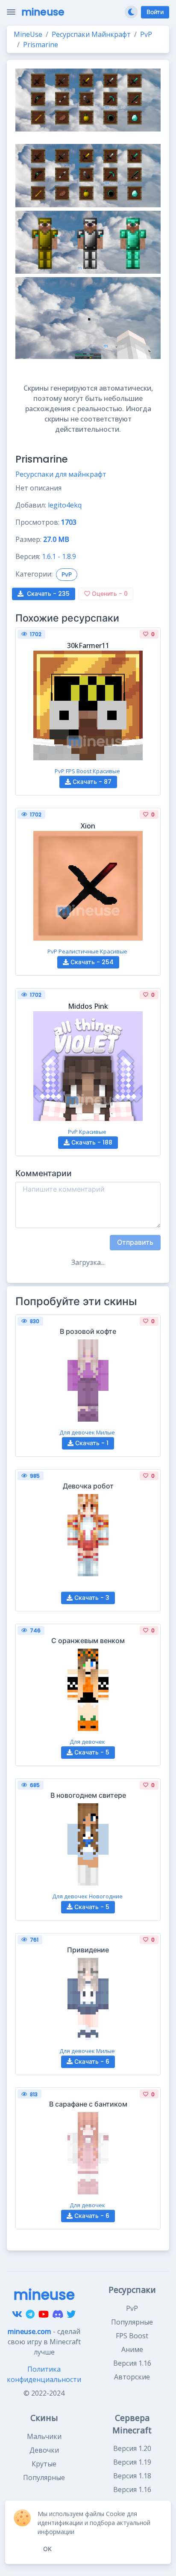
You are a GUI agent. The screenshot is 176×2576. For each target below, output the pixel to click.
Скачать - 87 (91, 782)
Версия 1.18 (132, 2476)
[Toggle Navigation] (11, 12)
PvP (60, 771)
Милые (106, 1432)
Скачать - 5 (91, 1752)
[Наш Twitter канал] (71, 2314)
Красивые (106, 771)
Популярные (132, 2322)
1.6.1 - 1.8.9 (59, 556)
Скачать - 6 (91, 2062)
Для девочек (77, 1432)
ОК (47, 2549)
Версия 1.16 (132, 2363)
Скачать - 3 (91, 1598)
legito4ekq (65, 505)
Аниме (132, 2349)
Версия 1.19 (132, 2462)
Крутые (44, 2464)
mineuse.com (29, 2331)
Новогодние (106, 1896)
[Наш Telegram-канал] (30, 2314)
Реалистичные (79, 951)
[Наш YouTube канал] (44, 2314)
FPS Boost (79, 771)
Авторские (132, 2377)
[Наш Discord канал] (58, 2314)
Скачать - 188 (91, 1142)
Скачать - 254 (91, 962)
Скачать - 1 (91, 1443)
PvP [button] (67, 574)
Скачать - (48, 594)
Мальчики (44, 2436)
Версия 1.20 (132, 2448)
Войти (155, 12)
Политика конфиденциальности (44, 2374)
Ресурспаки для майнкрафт (61, 474)
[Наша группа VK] (17, 2314)
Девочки (44, 2450)
